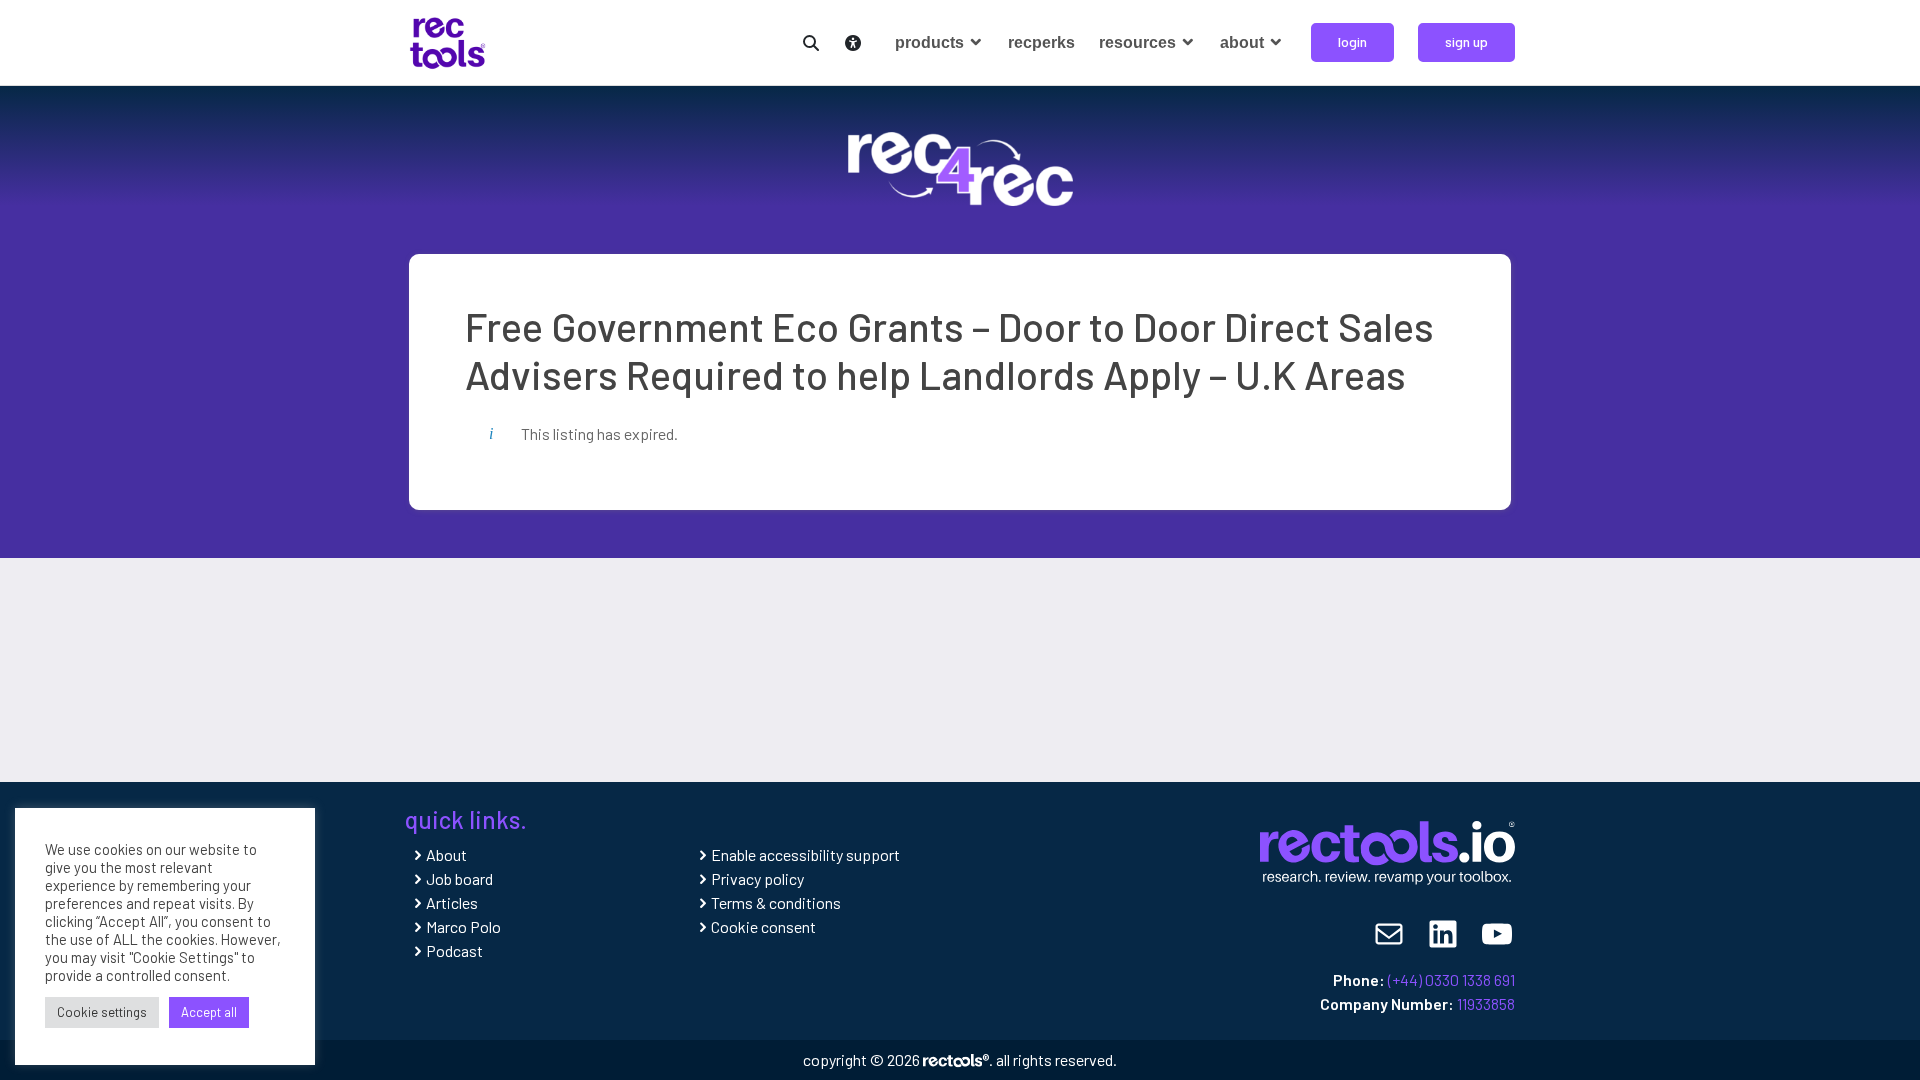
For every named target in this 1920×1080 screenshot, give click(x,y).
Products (931, 42)
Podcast (454, 950)
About (1244, 42)
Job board (459, 878)
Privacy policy (757, 878)
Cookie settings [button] (102, 1012)
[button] (807, 40)
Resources (1139, 42)
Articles (452, 902)
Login (1352, 41)
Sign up (1466, 41)
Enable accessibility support (805, 854)
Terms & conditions (776, 902)
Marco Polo (463, 926)
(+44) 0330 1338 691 (1451, 979)
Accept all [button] (209, 1012)
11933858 (1486, 1003)
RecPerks (1041, 42)
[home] (447, 40)
